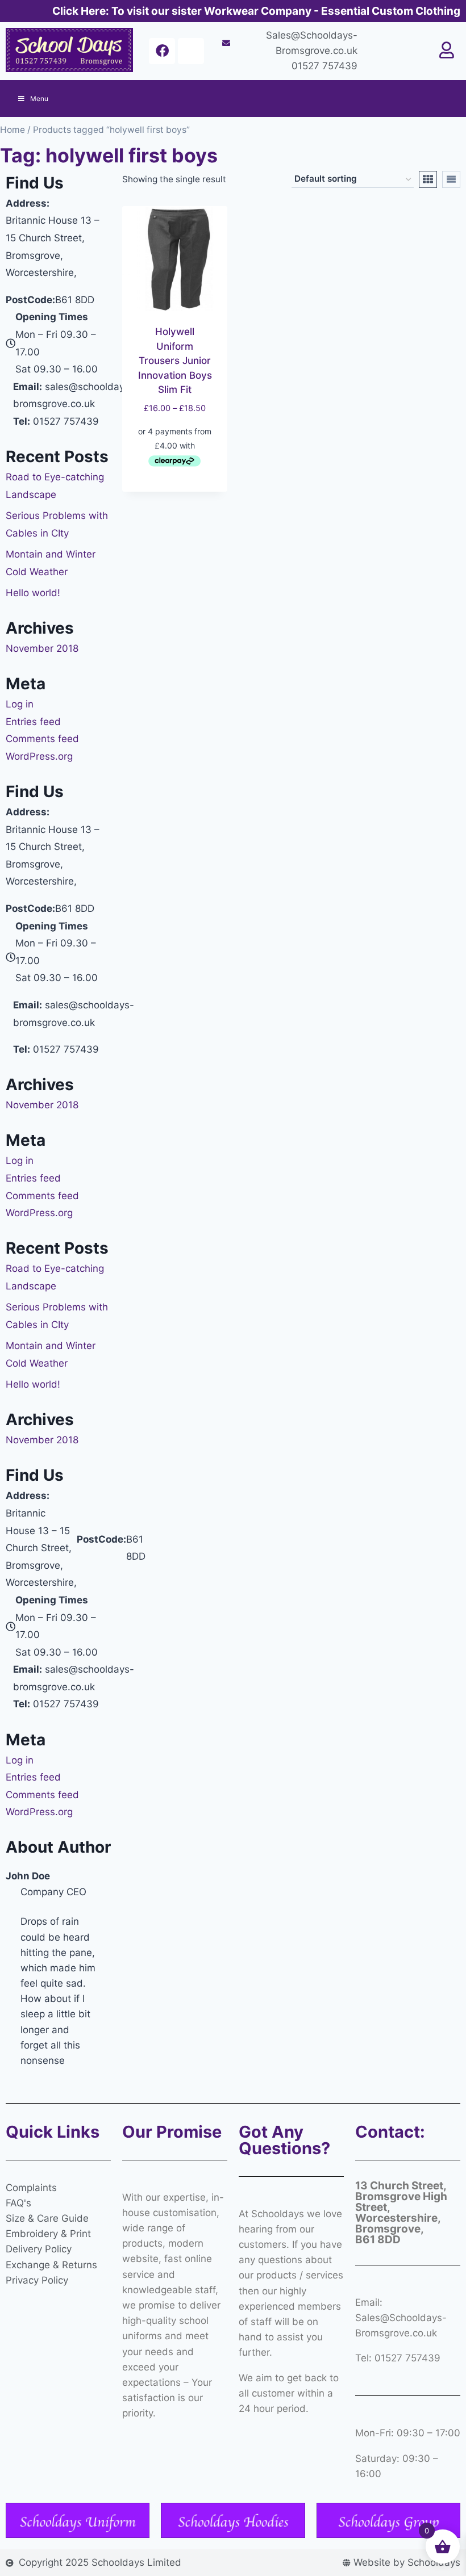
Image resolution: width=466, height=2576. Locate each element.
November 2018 (42, 648)
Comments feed (42, 739)
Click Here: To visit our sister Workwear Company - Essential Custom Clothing (256, 11)
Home (13, 130)
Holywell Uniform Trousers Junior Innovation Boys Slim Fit (175, 361)
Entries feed (33, 722)
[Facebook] (162, 51)
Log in (20, 704)
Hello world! (33, 593)
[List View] (451, 179)
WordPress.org (39, 756)
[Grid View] (428, 179)
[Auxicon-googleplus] (191, 51)
